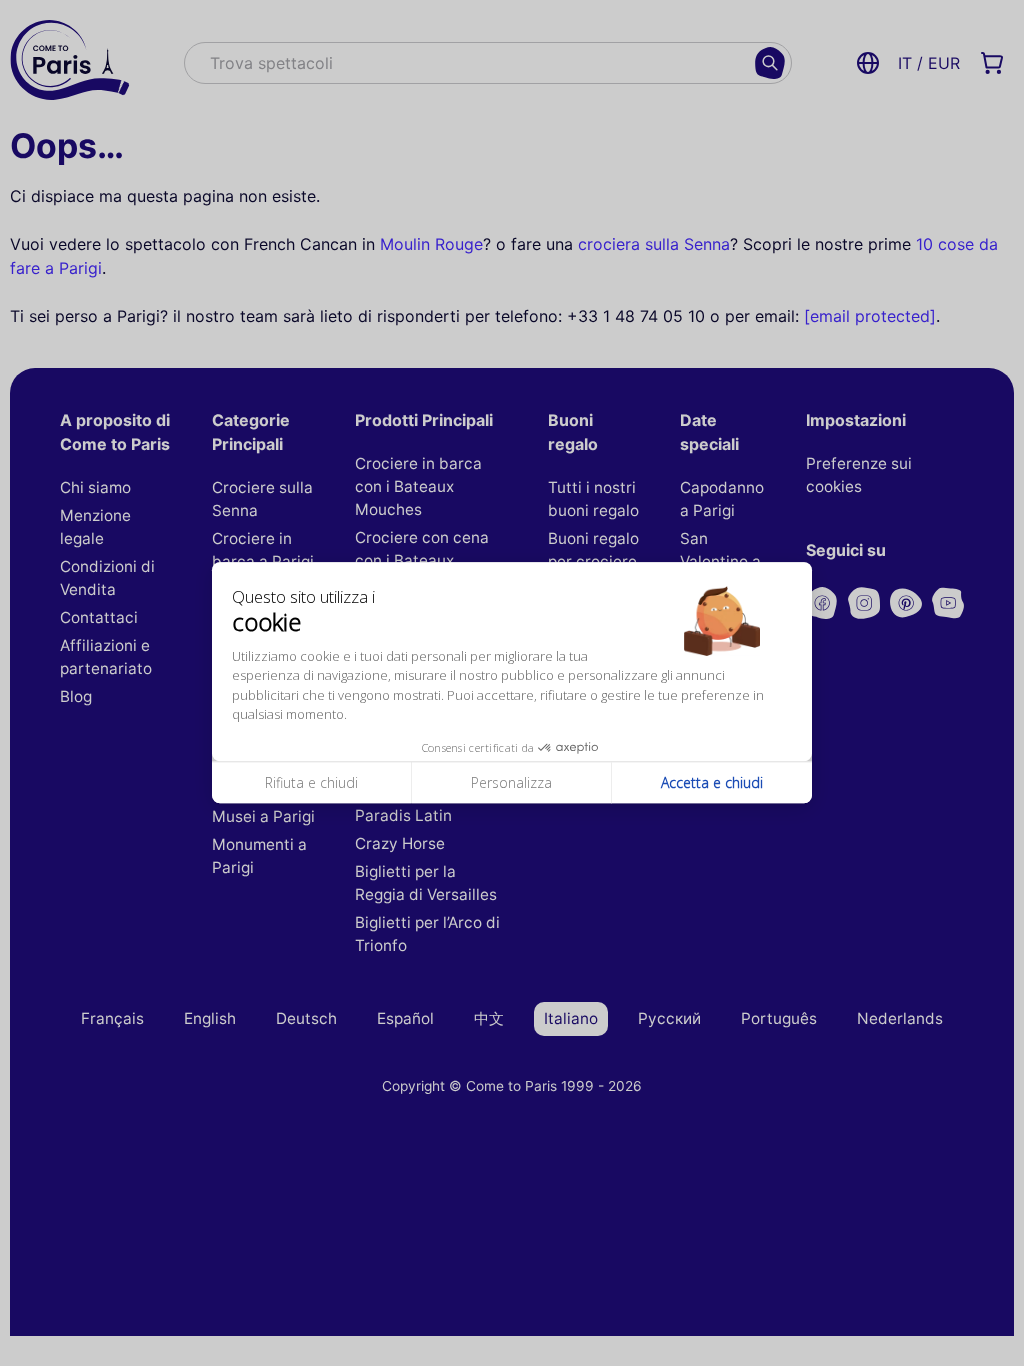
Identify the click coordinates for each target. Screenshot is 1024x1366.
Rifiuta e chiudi (311, 782)
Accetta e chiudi (712, 782)
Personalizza (511, 782)
